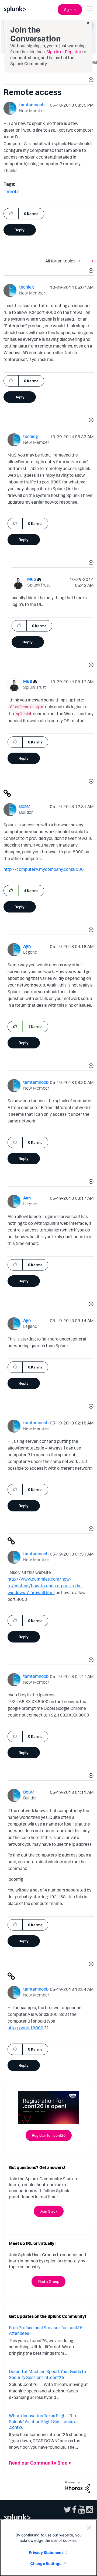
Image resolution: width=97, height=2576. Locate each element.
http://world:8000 (25, 2028)
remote (11, 191)
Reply (20, 230)
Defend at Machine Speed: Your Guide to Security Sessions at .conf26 (47, 2374)
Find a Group (48, 2281)
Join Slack (49, 2211)
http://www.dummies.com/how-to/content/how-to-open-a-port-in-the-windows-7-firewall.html (45, 1586)
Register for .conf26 (49, 2135)
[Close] (89, 2528)
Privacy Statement (46, 2552)
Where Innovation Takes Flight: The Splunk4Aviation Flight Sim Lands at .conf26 (44, 2421)
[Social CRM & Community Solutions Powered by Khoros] (78, 2487)
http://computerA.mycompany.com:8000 (44, 869)
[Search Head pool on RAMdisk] (91, 261)
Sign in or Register (64, 52)
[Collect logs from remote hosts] (81, 261)
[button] (90, 80)
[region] (48, 2548)
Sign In (70, 10)
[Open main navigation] (90, 9)
